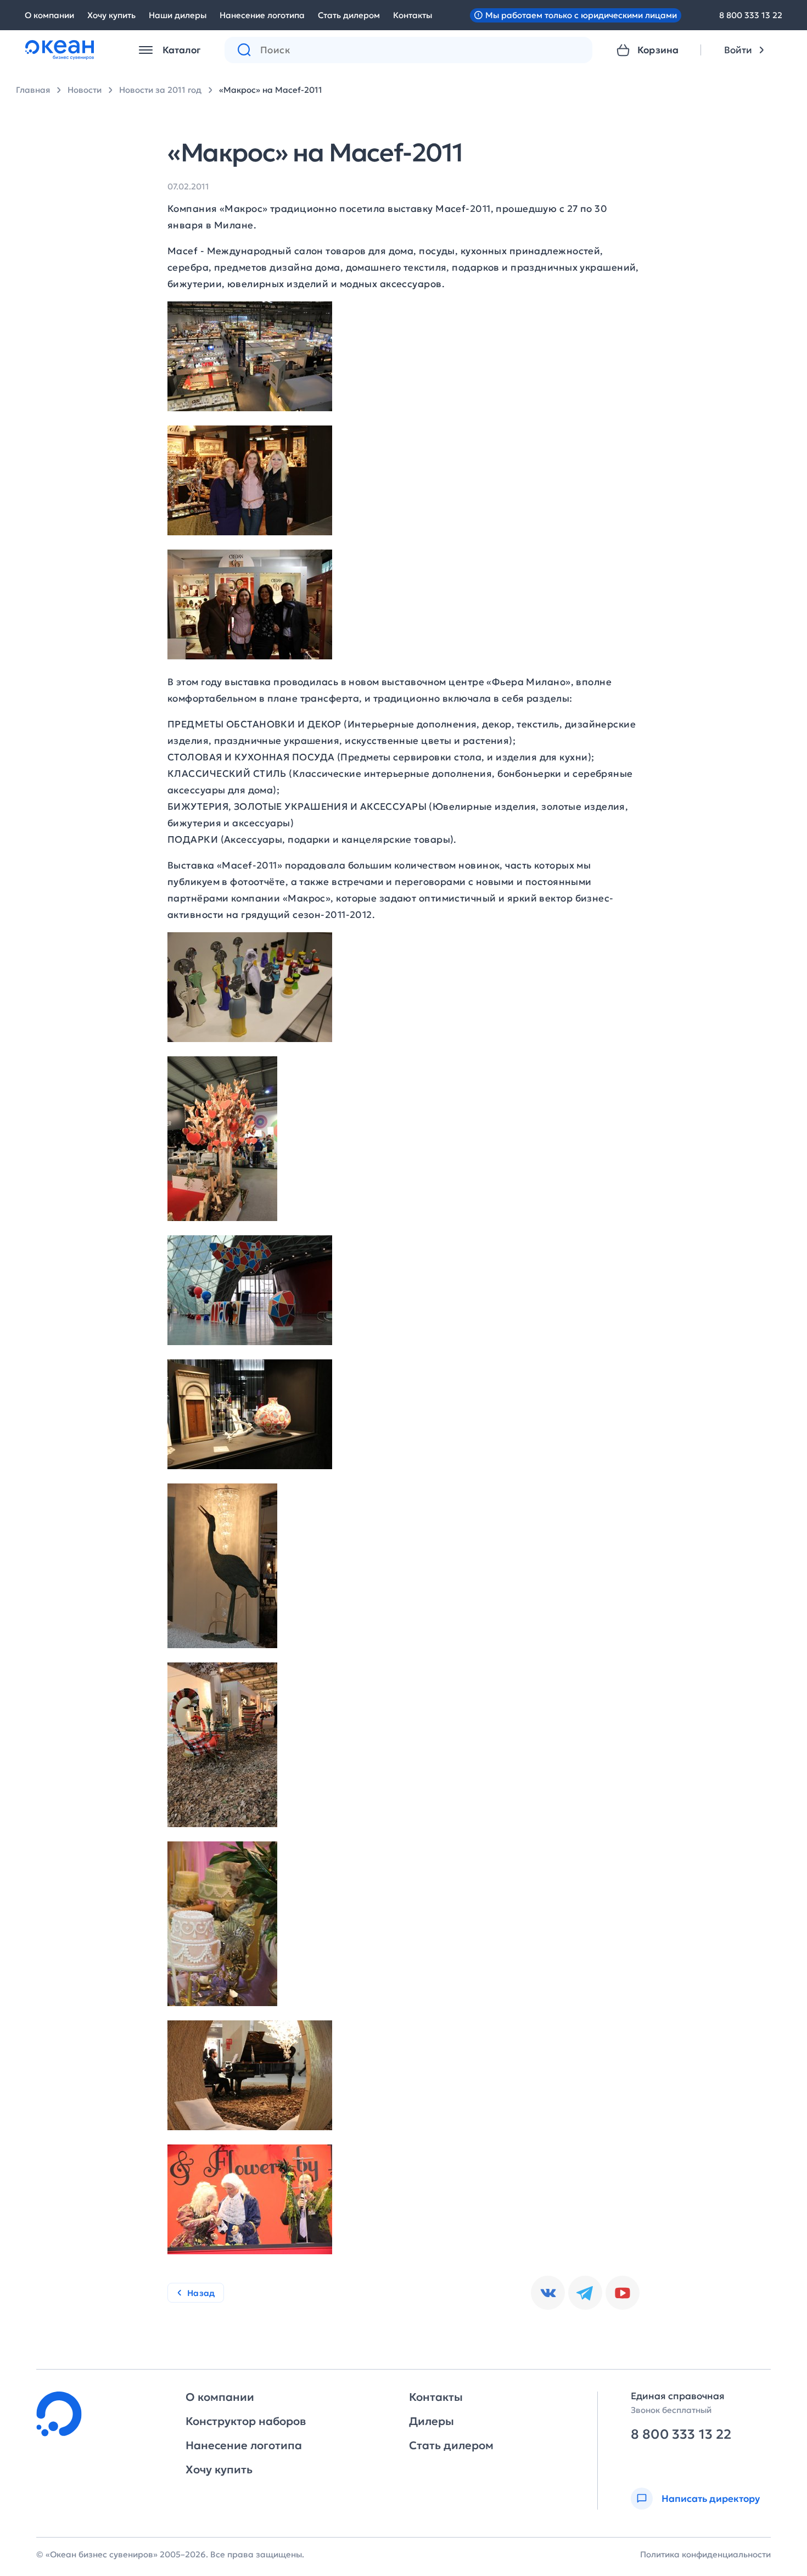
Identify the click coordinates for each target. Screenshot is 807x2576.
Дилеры (431, 2421)
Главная (33, 90)
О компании (49, 15)
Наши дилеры (178, 15)
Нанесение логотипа (262, 15)
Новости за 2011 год (160, 90)
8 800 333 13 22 (751, 15)
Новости (85, 90)
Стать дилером (349, 15)
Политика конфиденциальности (705, 2554)
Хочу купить (111, 15)
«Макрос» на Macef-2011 (271, 90)
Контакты (413, 15)
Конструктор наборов (246, 2421)
